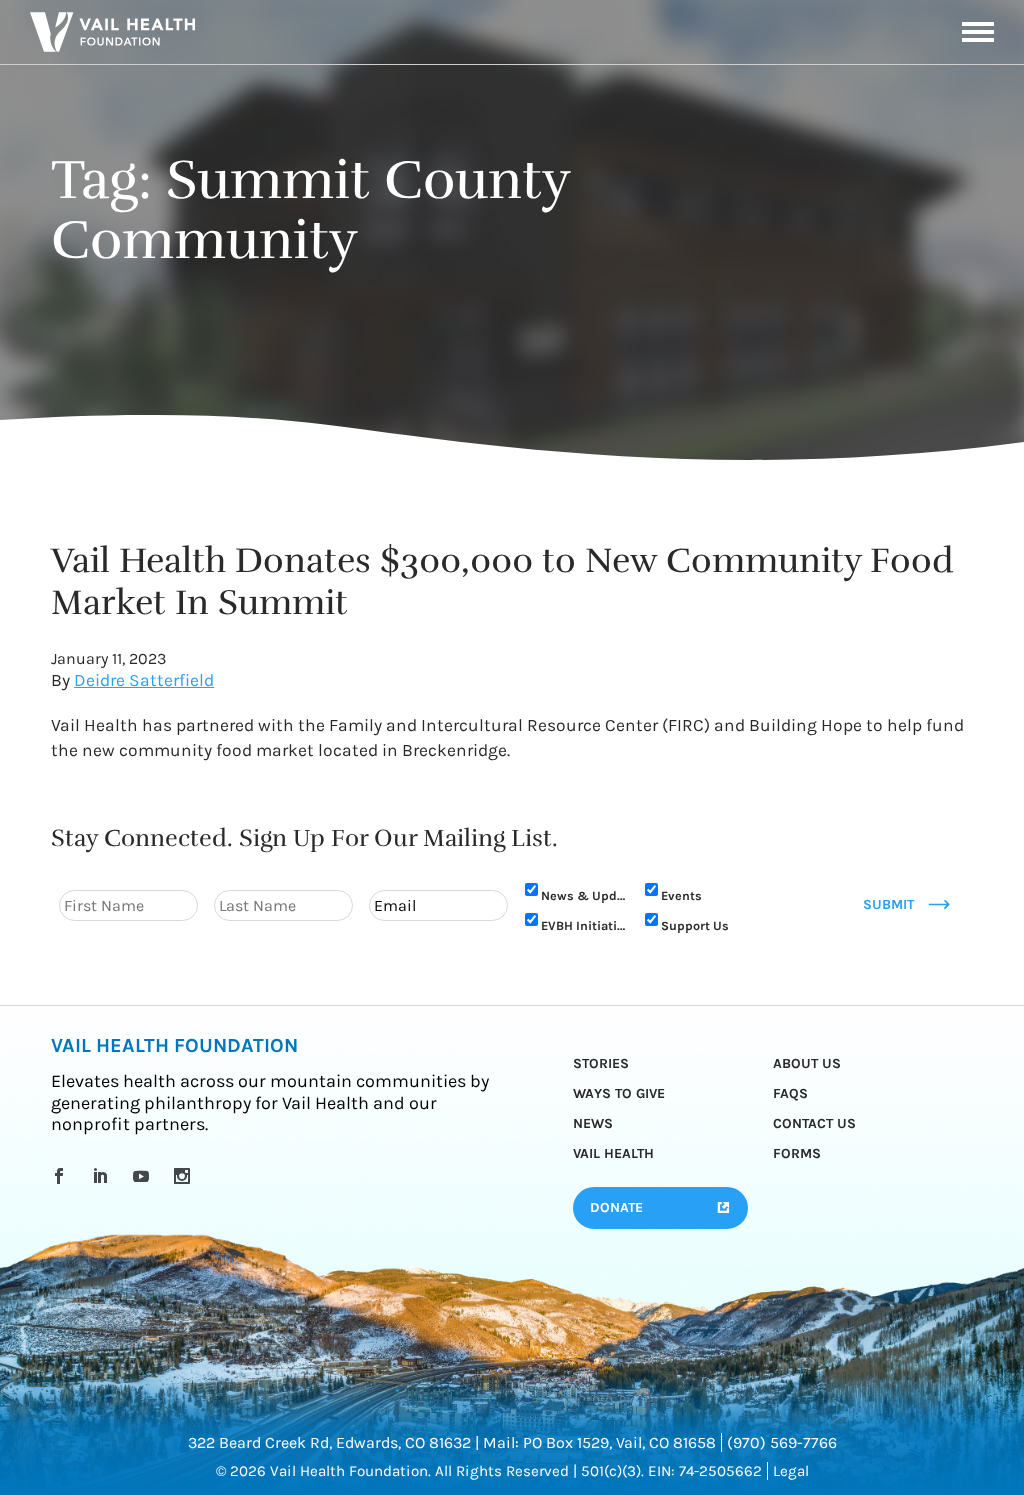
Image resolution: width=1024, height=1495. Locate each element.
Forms (797, 1153)
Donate (616, 1207)
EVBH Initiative (583, 925)
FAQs (790, 1093)
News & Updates (583, 895)
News (593, 1123)
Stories (601, 1063)
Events (681, 895)
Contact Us (814, 1123)
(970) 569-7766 (782, 1442)
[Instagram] (185, 1176)
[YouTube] (144, 1176)
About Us (807, 1063)
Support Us (695, 925)
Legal (791, 1471)
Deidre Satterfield (144, 680)
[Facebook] (62, 1176)
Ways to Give (619, 1093)
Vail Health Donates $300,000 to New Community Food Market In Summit (502, 581)
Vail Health (613, 1153)
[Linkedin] (103, 1176)
